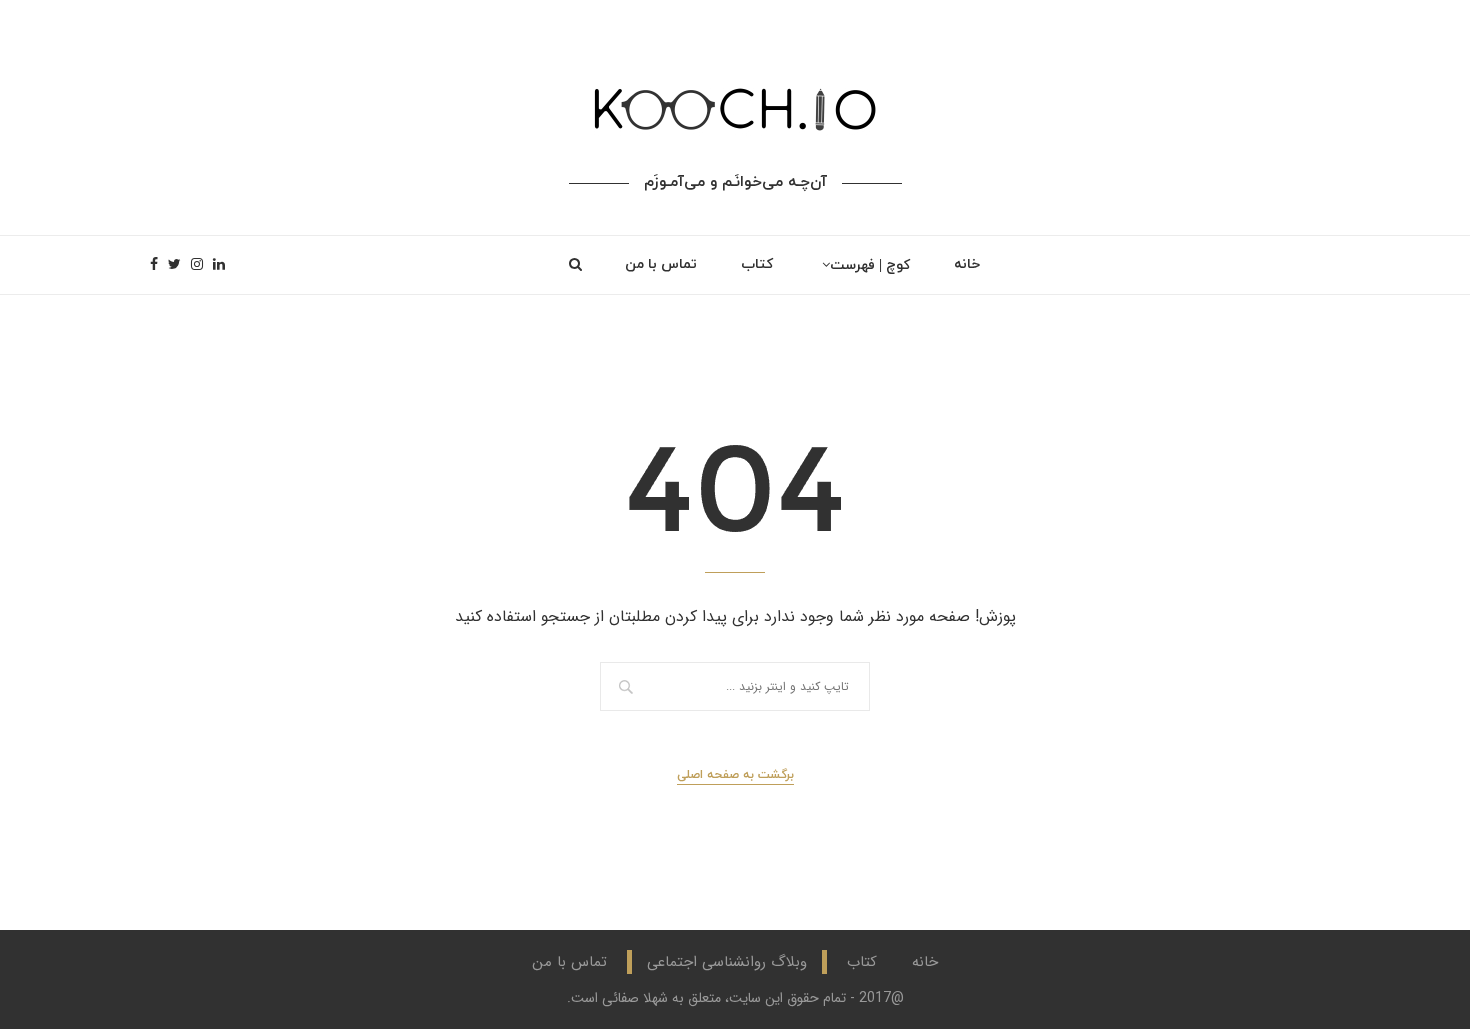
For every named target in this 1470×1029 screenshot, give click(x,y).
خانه (967, 264)
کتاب (757, 264)
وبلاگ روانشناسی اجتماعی (727, 962)
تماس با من (661, 264)
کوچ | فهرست (870, 265)
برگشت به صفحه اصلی (735, 775)
